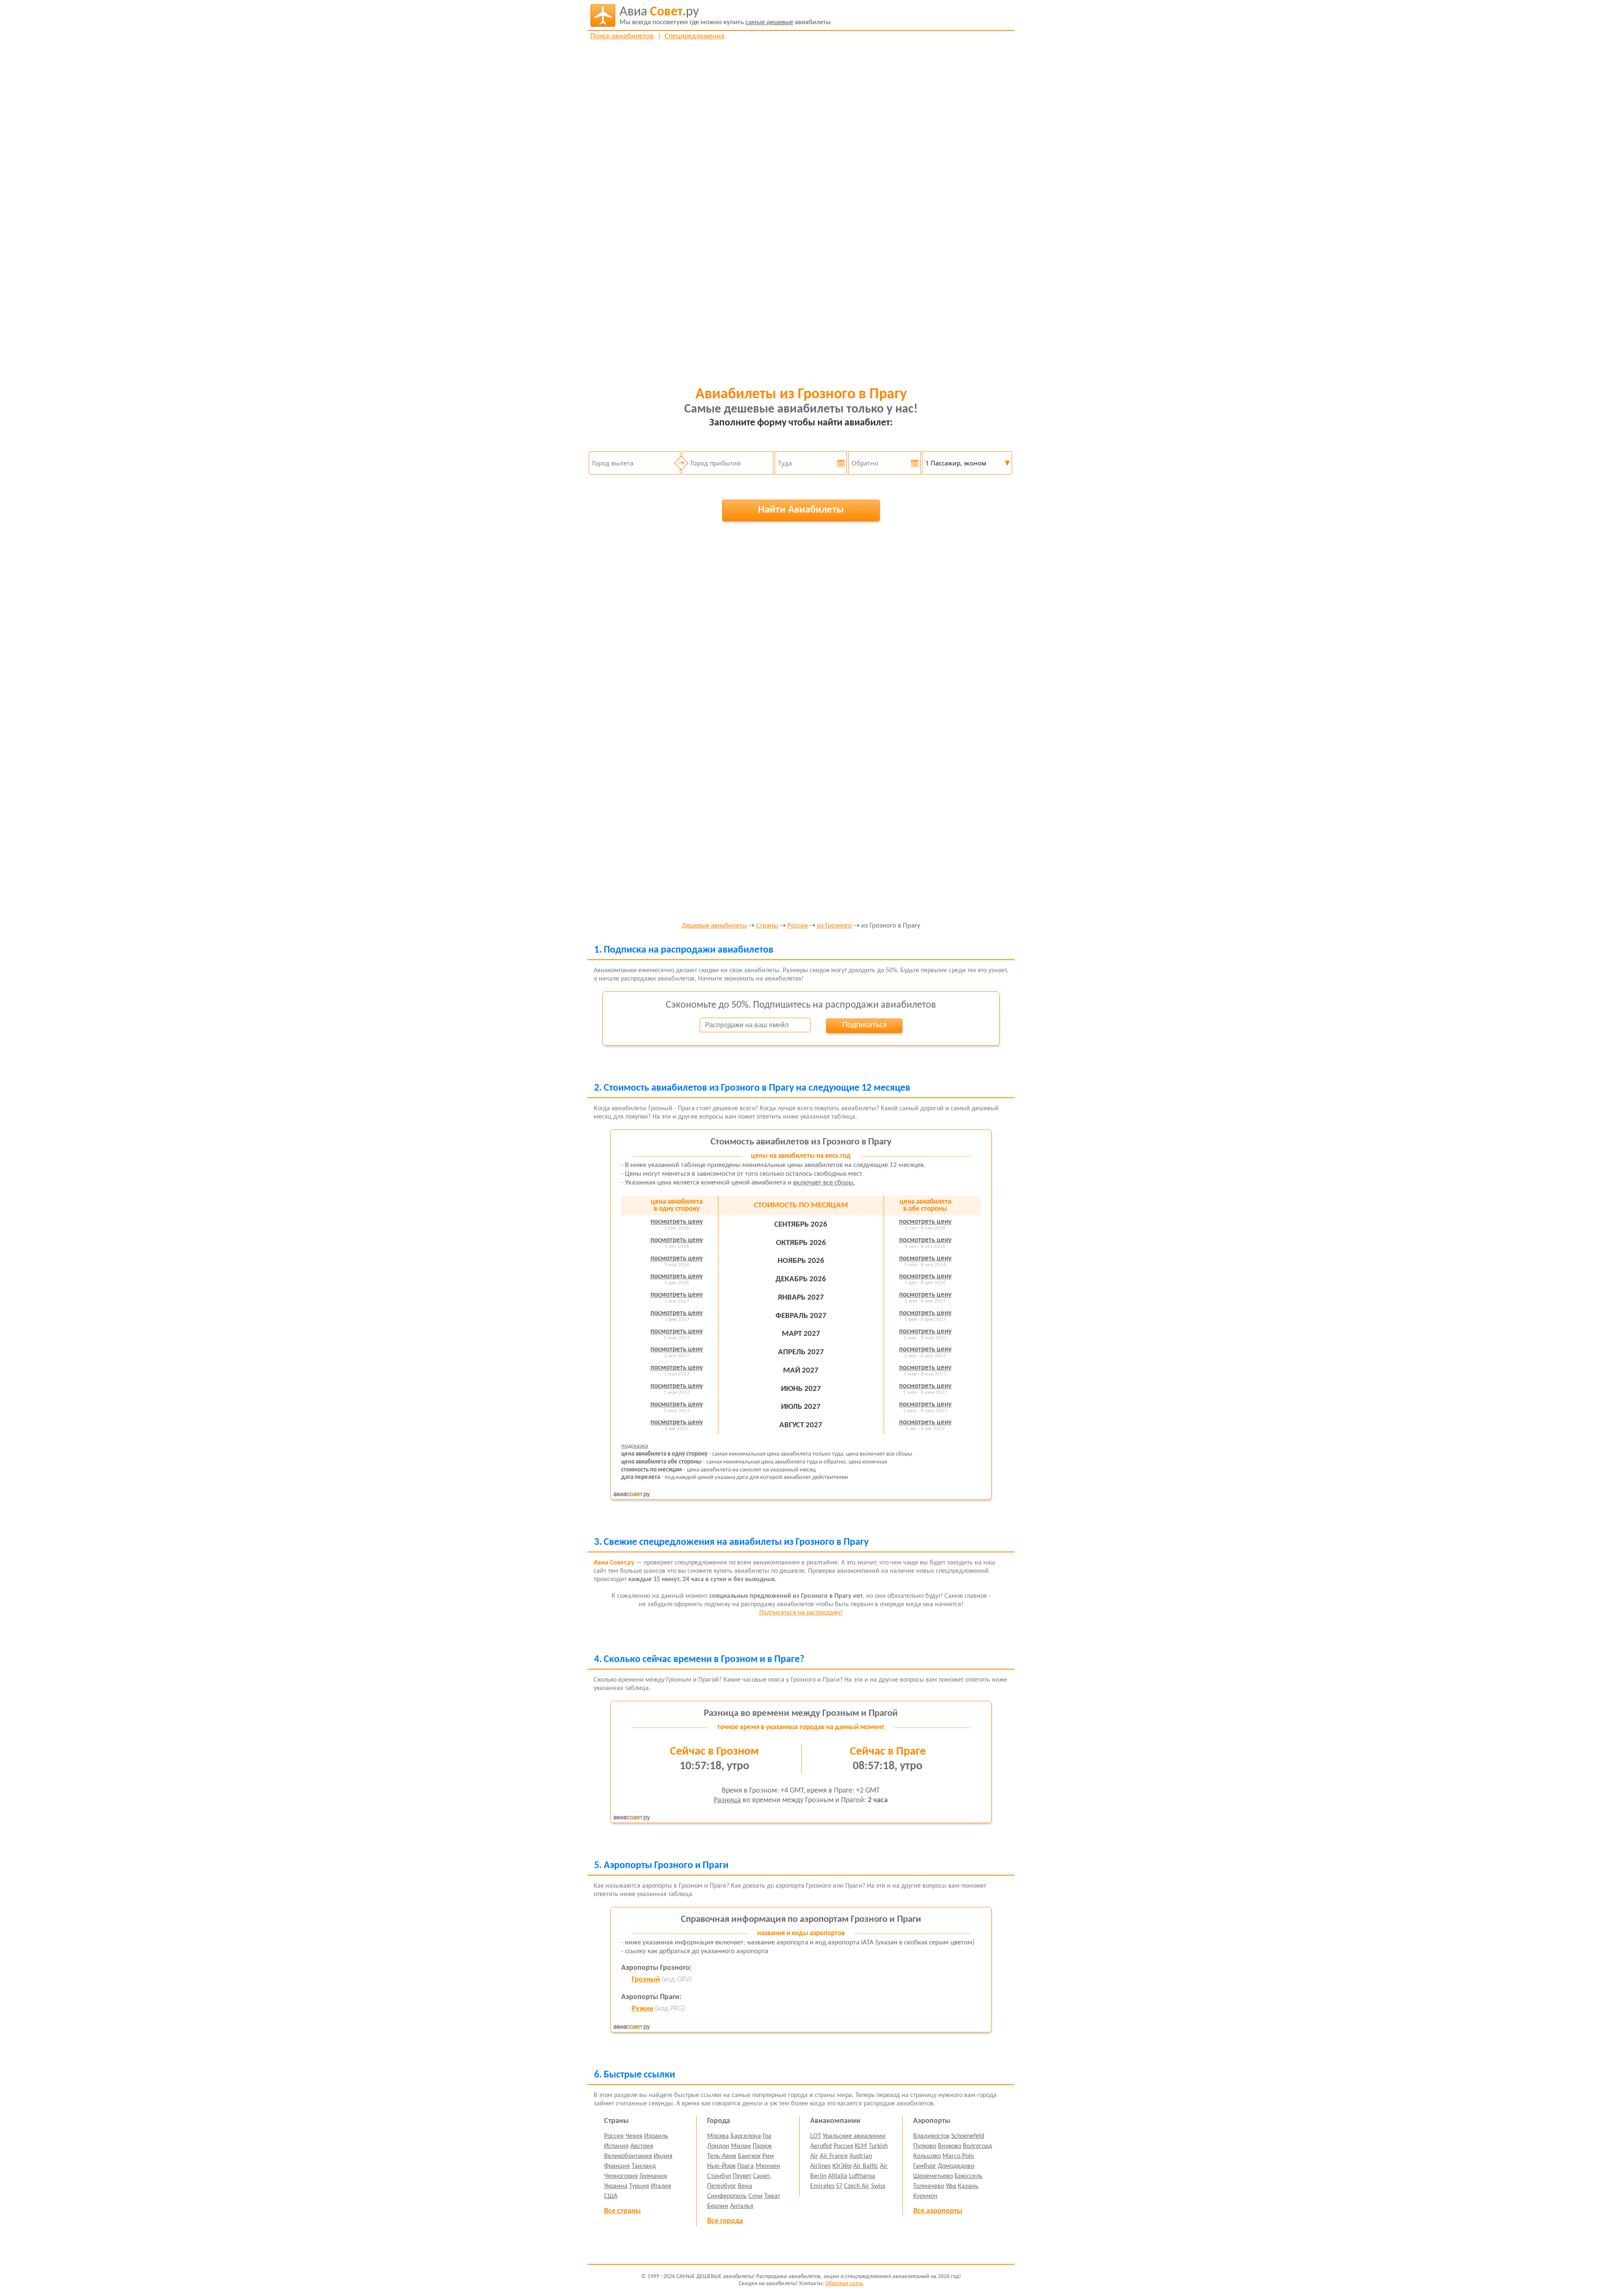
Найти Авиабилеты (801, 510)
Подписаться (864, 1025)
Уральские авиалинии (854, 2136)
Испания (616, 2146)
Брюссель (969, 2176)
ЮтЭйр (842, 2166)
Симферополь (727, 2196)
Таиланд (644, 2166)
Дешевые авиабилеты (714, 926)
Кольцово (927, 2156)
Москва (718, 2136)
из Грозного (834, 926)
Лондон (718, 2146)
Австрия (642, 2146)
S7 (839, 2186)
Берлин (718, 2206)
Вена (745, 2186)
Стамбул (719, 2176)
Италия (661, 2186)
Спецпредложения (695, 36)
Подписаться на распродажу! (801, 1613)
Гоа (767, 2136)
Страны (767, 926)
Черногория (621, 2176)
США (611, 2196)
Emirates (822, 2186)
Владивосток (931, 2136)
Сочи (756, 2196)
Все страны (622, 2211)
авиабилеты (725, 16)
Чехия (634, 2136)
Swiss (878, 2186)
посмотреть (677, 1222)
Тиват (772, 2196)
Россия (797, 926)
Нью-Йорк (721, 2166)
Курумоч (925, 2196)
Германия (653, 2176)
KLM (861, 2146)
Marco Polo (958, 2156)
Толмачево (929, 2186)
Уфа (951, 2186)
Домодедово (956, 2166)
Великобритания (628, 2156)
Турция (639, 2186)
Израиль (656, 2136)
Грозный (646, 1980)
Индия (663, 2156)
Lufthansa (862, 2176)
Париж (762, 2146)
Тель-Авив (722, 2156)
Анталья (742, 2206)
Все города (725, 2221)
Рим (768, 2156)
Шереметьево (933, 2176)
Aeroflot (821, 2146)
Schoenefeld (968, 2136)
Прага (746, 2166)
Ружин (642, 2009)
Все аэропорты (938, 2211)
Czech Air (857, 2186)
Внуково (950, 2146)
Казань (968, 2186)
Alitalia (838, 2176)
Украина (616, 2186)
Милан (741, 2146)
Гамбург (925, 2166)
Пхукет (742, 2176)
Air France (834, 2156)
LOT (816, 2136)
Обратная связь (844, 2284)
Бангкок (749, 2156)
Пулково (925, 2146)
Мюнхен (768, 2166)
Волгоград (977, 2146)
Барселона (746, 2136)
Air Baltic (866, 2166)
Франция (617, 2166)
